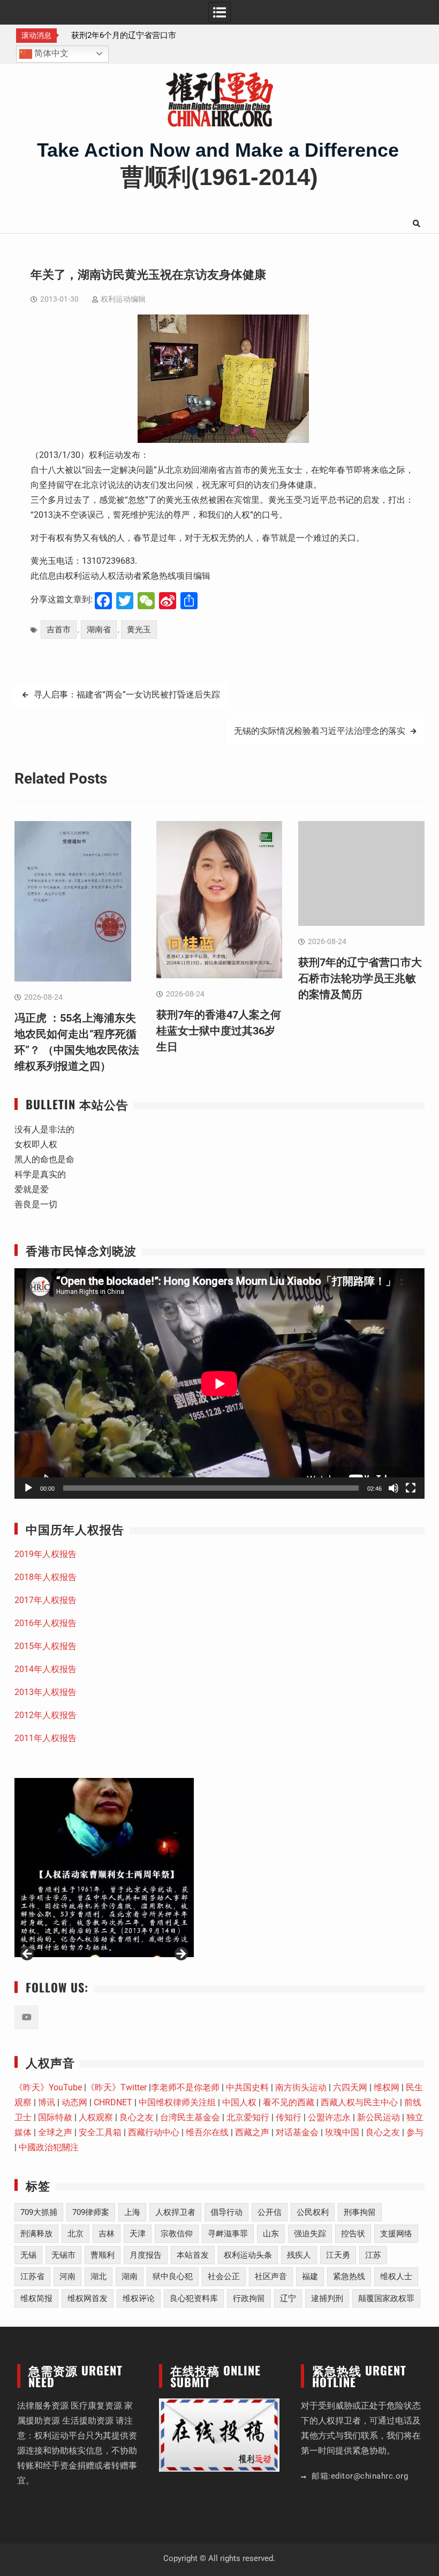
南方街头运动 (301, 2087)
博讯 (47, 2102)
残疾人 (299, 2255)
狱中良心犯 (173, 2276)
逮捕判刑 (327, 2298)
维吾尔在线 (207, 2132)
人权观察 (96, 2117)
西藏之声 (252, 2132)
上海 (132, 2212)
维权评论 (139, 2298)
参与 (415, 2132)
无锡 (28, 2255)
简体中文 (50, 53)
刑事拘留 (360, 2212)
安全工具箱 (100, 2132)
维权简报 (36, 2298)
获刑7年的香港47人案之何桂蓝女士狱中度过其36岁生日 (219, 1031)
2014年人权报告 (46, 1669)
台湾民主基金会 (190, 2117)
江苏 (373, 2255)
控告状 (353, 2234)
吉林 (107, 2234)
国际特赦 (55, 2117)
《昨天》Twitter (116, 2087)
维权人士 (396, 2276)
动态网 (74, 2102)
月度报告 (146, 2255)
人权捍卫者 (175, 2212)
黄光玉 (139, 630)
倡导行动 (226, 2212)
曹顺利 (103, 2255)
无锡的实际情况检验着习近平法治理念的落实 (320, 731)
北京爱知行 (248, 2117)
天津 (138, 2234)
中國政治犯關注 (49, 2147)
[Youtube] (27, 2017)
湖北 (99, 2276)
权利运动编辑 (123, 299)
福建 (310, 2276)
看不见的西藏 (289, 2102)
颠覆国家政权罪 (386, 2298)
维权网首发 (88, 2298)
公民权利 (313, 2212)
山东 (271, 2234)
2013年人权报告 (46, 1692)
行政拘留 (249, 2298)
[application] (219, 1383)
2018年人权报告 (46, 1577)
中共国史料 (247, 2087)
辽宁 (288, 2298)
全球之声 (55, 2132)
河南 (67, 2276)
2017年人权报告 (46, 1600)
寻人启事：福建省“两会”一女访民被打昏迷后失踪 (127, 695)
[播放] (28, 1488)
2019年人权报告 (46, 1554)
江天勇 (338, 2255)
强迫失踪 (310, 2234)
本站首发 (193, 2255)
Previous (28, 1954)
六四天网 (350, 2087)
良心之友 (137, 2117)
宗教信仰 (177, 2234)
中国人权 (239, 2102)
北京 (75, 2234)
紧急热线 (349, 2276)
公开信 (270, 2212)
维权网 (387, 2087)
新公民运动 (379, 2117)
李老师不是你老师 (185, 2087)
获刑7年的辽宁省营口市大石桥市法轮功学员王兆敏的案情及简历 (360, 978)
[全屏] (411, 1488)
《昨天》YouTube (48, 2087)
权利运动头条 (248, 2255)
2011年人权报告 (46, 1738)
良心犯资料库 (194, 2298)
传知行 (289, 2117)
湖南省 (99, 630)
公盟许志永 (329, 2117)
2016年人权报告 (46, 1623)
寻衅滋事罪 (228, 2234)
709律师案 (91, 2212)
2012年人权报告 (46, 1715)
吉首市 (59, 630)
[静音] (393, 1488)
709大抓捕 (39, 2212)
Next (180, 1954)
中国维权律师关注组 (177, 2102)
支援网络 (396, 2234)
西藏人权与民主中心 (359, 2102)
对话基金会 (297, 2132)
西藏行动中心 (154, 2132)
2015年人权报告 (46, 1646)
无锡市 (63, 2255)
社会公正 (224, 2276)
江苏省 (32, 2276)
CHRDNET (113, 2102)
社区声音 (271, 2276)
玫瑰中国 (342, 2132)
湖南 (130, 2276)
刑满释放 (36, 2234)
